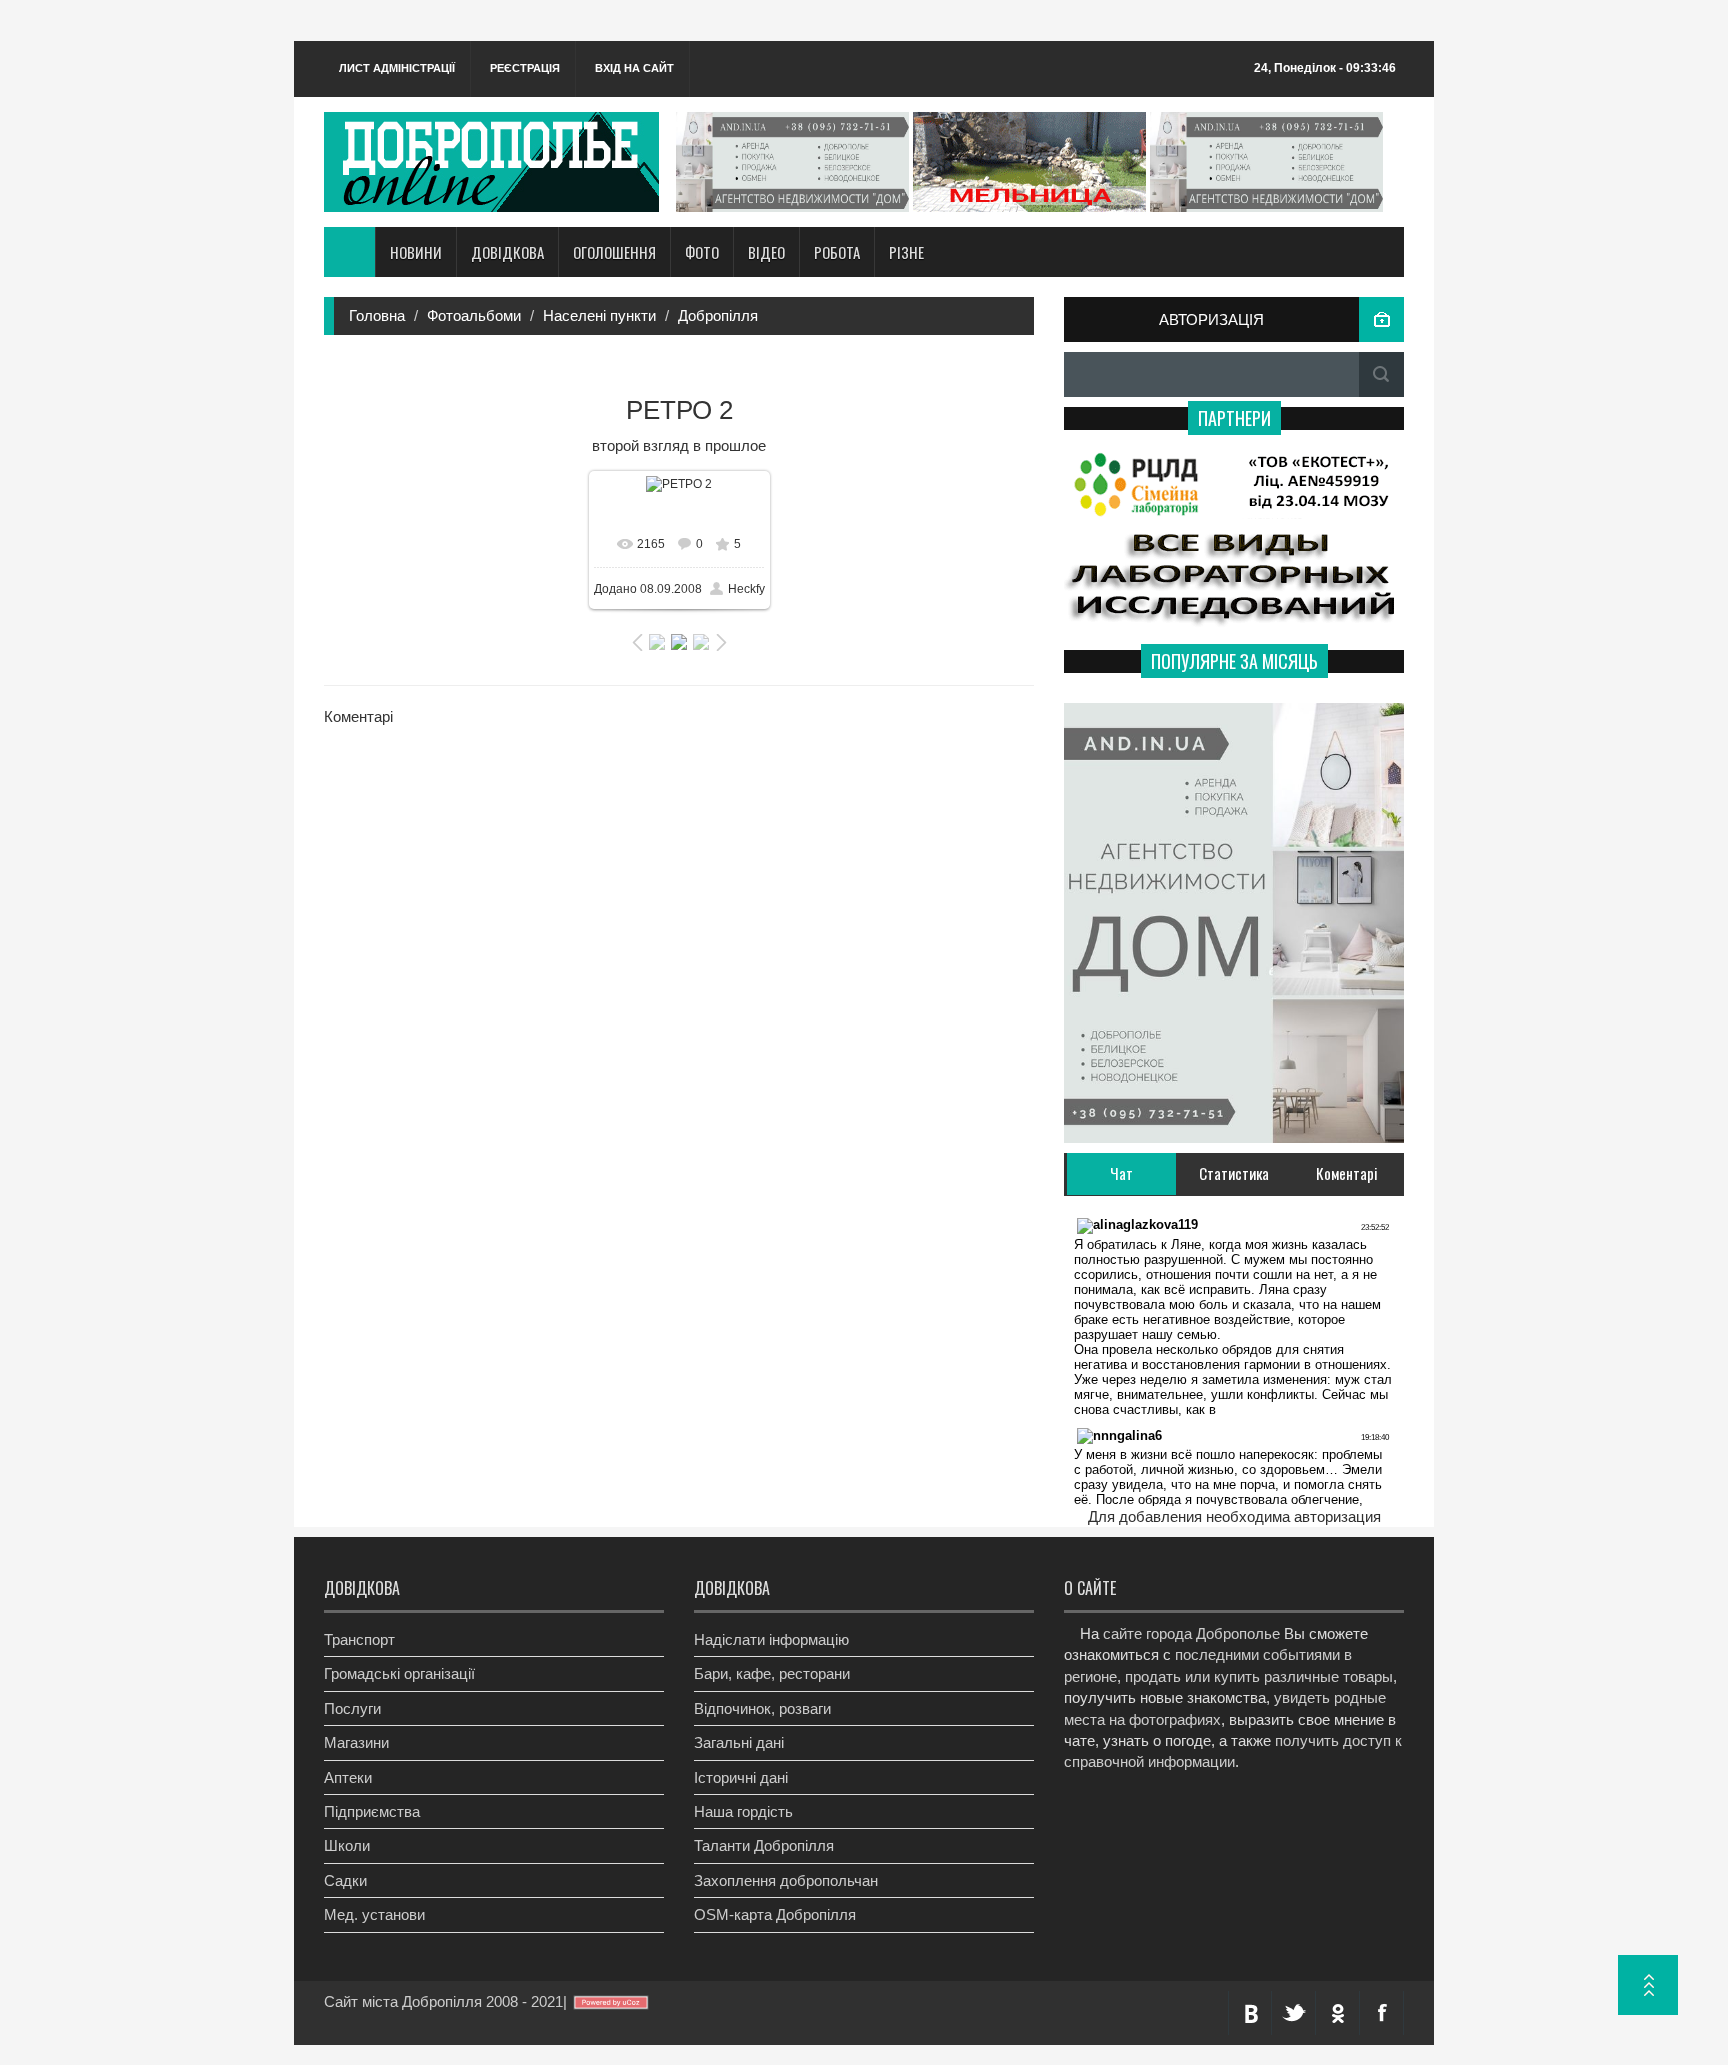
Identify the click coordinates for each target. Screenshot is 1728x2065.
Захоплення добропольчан (786, 1880)
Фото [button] (702, 252)
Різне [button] (906, 252)
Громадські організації (399, 1673)
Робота (837, 252)
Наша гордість (743, 1811)
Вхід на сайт (634, 68)
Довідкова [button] (507, 252)
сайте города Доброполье (1191, 1633)
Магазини (356, 1742)
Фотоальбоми (474, 315)
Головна (377, 315)
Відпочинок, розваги (762, 1708)
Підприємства (372, 1811)
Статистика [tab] (1234, 1173)
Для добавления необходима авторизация (1234, 1516)
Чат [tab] (1121, 1173)
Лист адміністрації (397, 68)
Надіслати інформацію (771, 1639)
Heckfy (746, 589)
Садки (345, 1880)
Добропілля (718, 315)
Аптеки (348, 1777)
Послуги (352, 1708)
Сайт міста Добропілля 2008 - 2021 (443, 2001)
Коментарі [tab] (1347, 1173)
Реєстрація (525, 68)
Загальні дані (739, 1742)
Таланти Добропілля (764, 1845)
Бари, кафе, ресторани (772, 1673)
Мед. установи (374, 1914)
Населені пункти (599, 315)
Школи (347, 1845)
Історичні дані (741, 1777)
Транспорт (359, 1639)
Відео (766, 252)
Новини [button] (416, 252)
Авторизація (1211, 319)
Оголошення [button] (614, 252)
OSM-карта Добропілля (775, 1914)
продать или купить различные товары (1259, 1676)
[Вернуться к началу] (1648, 1985)
